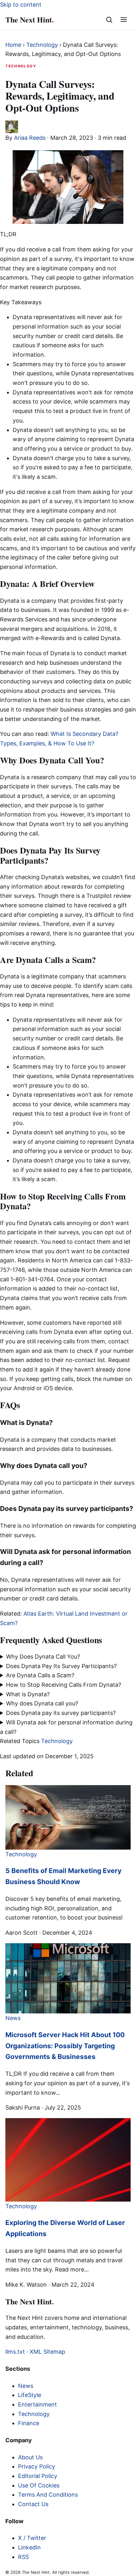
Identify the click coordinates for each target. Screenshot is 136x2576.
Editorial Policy (38, 2476)
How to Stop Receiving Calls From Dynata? (64, 1685)
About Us (30, 2457)
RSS (23, 2557)
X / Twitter (32, 2538)
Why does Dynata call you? (43, 1703)
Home (13, 45)
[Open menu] (124, 20)
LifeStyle (30, 2395)
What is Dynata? (29, 1694)
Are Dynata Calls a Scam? (40, 1675)
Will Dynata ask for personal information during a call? (66, 1727)
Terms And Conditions (48, 2495)
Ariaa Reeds (30, 138)
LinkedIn (29, 2547)
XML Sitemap (47, 2352)
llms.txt (15, 2352)
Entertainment (37, 2404)
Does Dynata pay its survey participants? (62, 1713)
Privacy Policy (37, 2466)
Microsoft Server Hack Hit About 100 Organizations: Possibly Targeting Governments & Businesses (65, 2046)
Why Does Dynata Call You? (43, 1657)
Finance (29, 2423)
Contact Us (33, 2504)
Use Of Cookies (39, 2485)
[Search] (109, 20)
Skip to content (21, 5)
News (26, 2386)
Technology (42, 45)
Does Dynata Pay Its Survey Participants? (61, 1666)
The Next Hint (30, 19)
